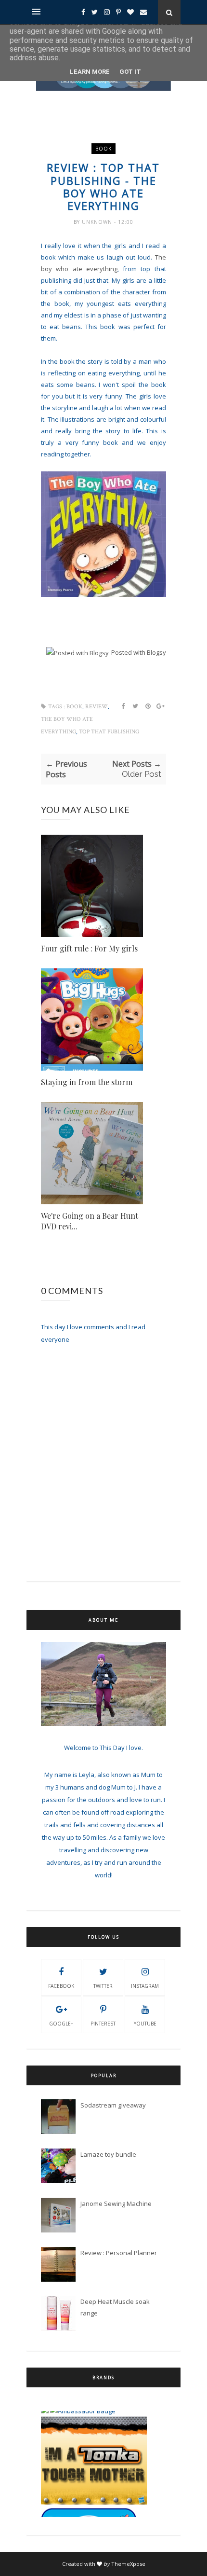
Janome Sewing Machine (116, 2204)
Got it (130, 72)
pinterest (103, 2024)
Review (97, 707)
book (103, 149)
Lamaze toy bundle (108, 2154)
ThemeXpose (128, 2564)
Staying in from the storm (87, 1082)
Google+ (61, 2024)
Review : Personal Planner (119, 2253)
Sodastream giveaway (113, 2105)
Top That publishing (109, 732)
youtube (145, 2024)
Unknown (98, 222)
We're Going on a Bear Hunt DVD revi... (90, 1221)
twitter (103, 1986)
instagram (145, 1986)
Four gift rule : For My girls (89, 948)
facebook (61, 1986)
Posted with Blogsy (139, 652)
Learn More (90, 72)
